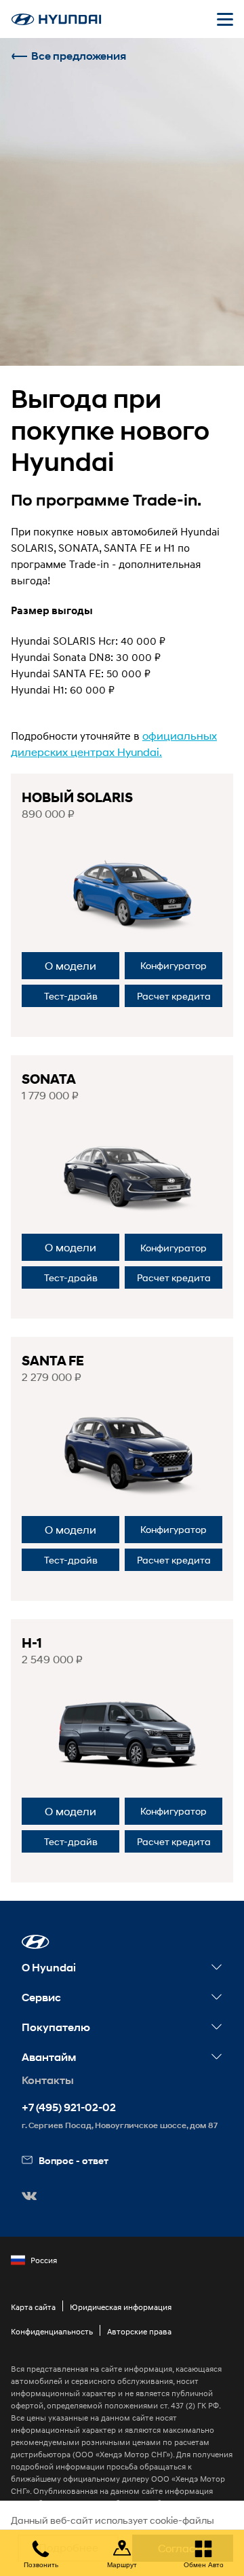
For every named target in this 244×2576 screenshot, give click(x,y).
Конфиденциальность (52, 2331)
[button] (36, 1942)
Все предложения (79, 56)
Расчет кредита (174, 996)
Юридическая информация (121, 2307)
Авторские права (139, 2331)
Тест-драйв (71, 996)
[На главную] (56, 19)
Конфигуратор (174, 965)
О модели (70, 965)
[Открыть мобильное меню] (225, 19)
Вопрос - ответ (74, 2160)
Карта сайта (33, 2307)
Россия (44, 2260)
